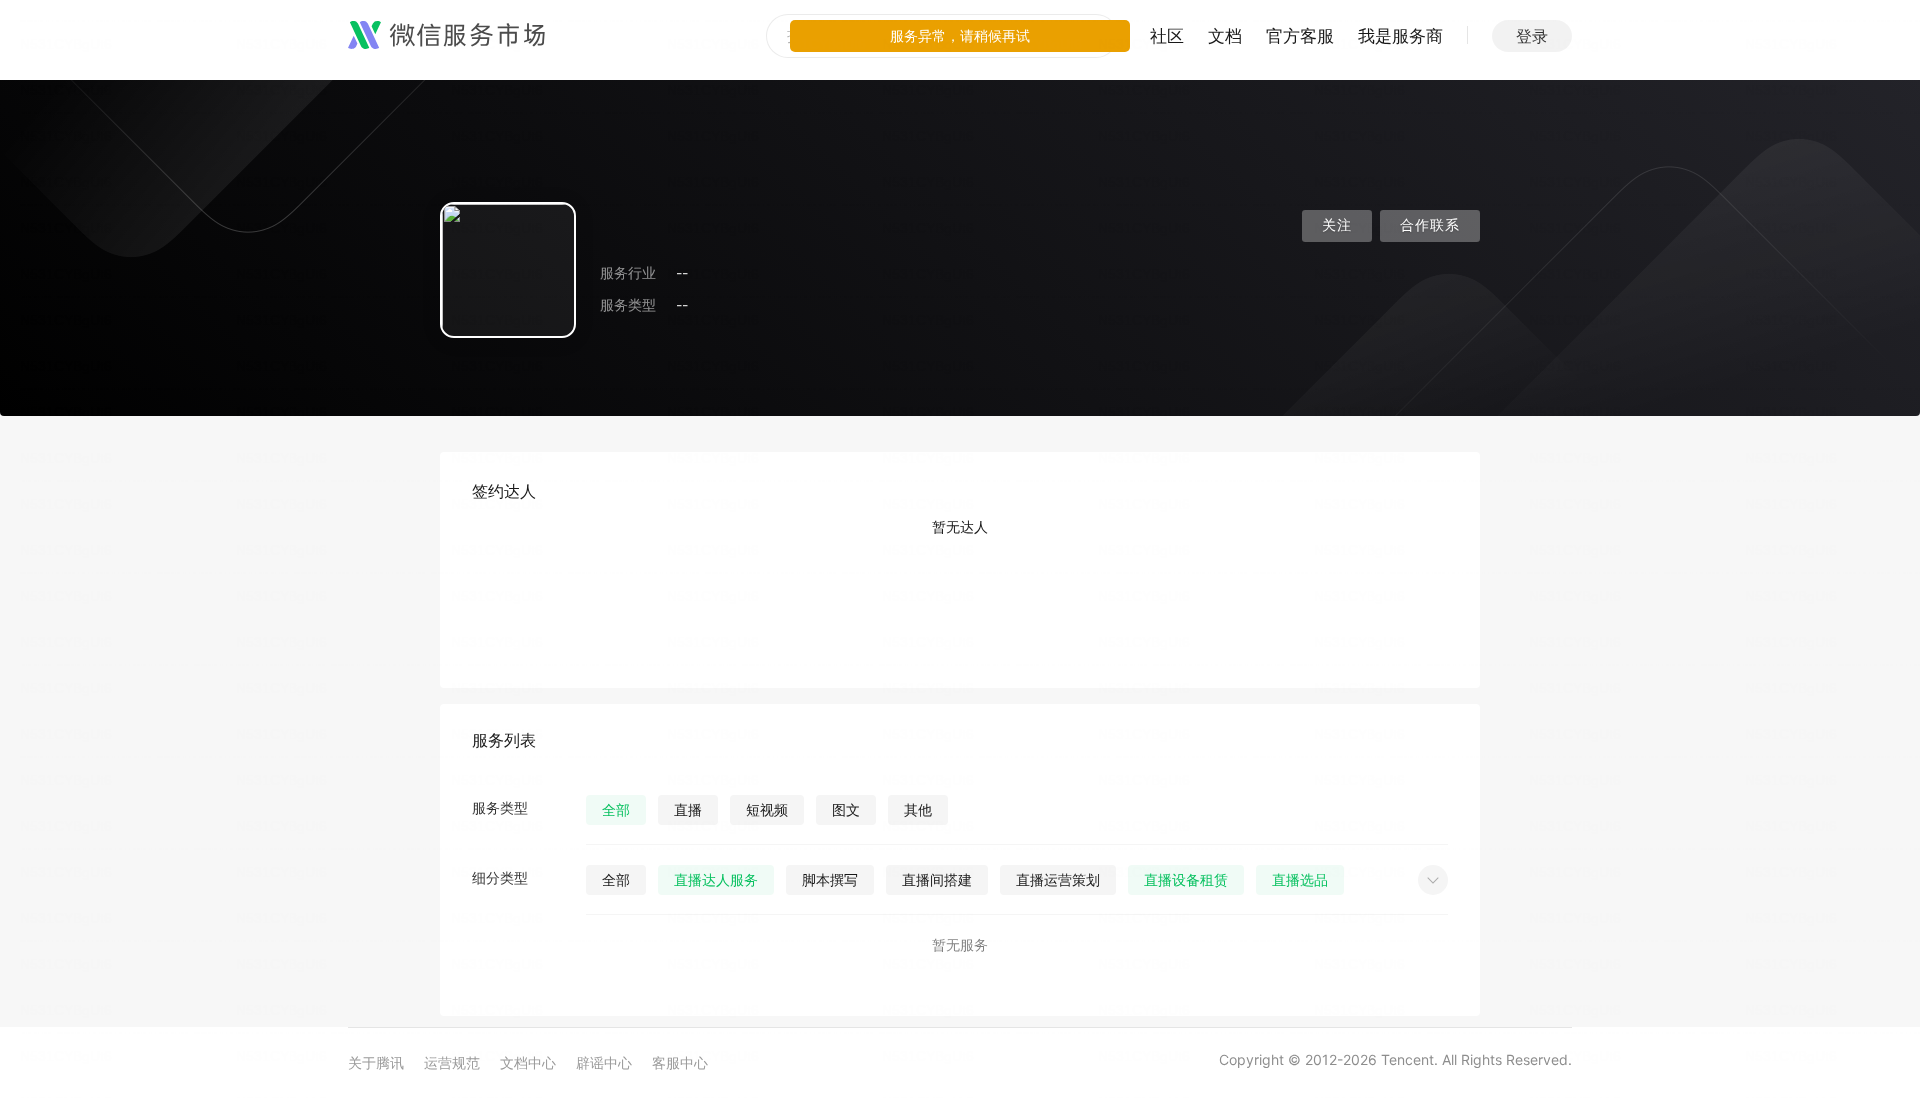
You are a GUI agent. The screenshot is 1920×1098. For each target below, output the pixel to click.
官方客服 (1300, 36)
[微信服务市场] (446, 36)
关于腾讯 (376, 1062)
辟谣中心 (604, 1062)
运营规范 (452, 1062)
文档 (1225, 36)
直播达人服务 (716, 879)
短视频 (767, 809)
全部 (616, 809)
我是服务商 (1400, 36)
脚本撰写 (830, 879)
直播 (688, 809)
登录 (1532, 36)
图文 (846, 809)
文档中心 (528, 1062)
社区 (1167, 36)
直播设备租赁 (1186, 879)
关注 (1337, 225)
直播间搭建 (937, 879)
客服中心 (680, 1062)
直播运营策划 (1058, 879)
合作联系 (1430, 225)
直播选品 (1300, 879)
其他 (918, 809)
